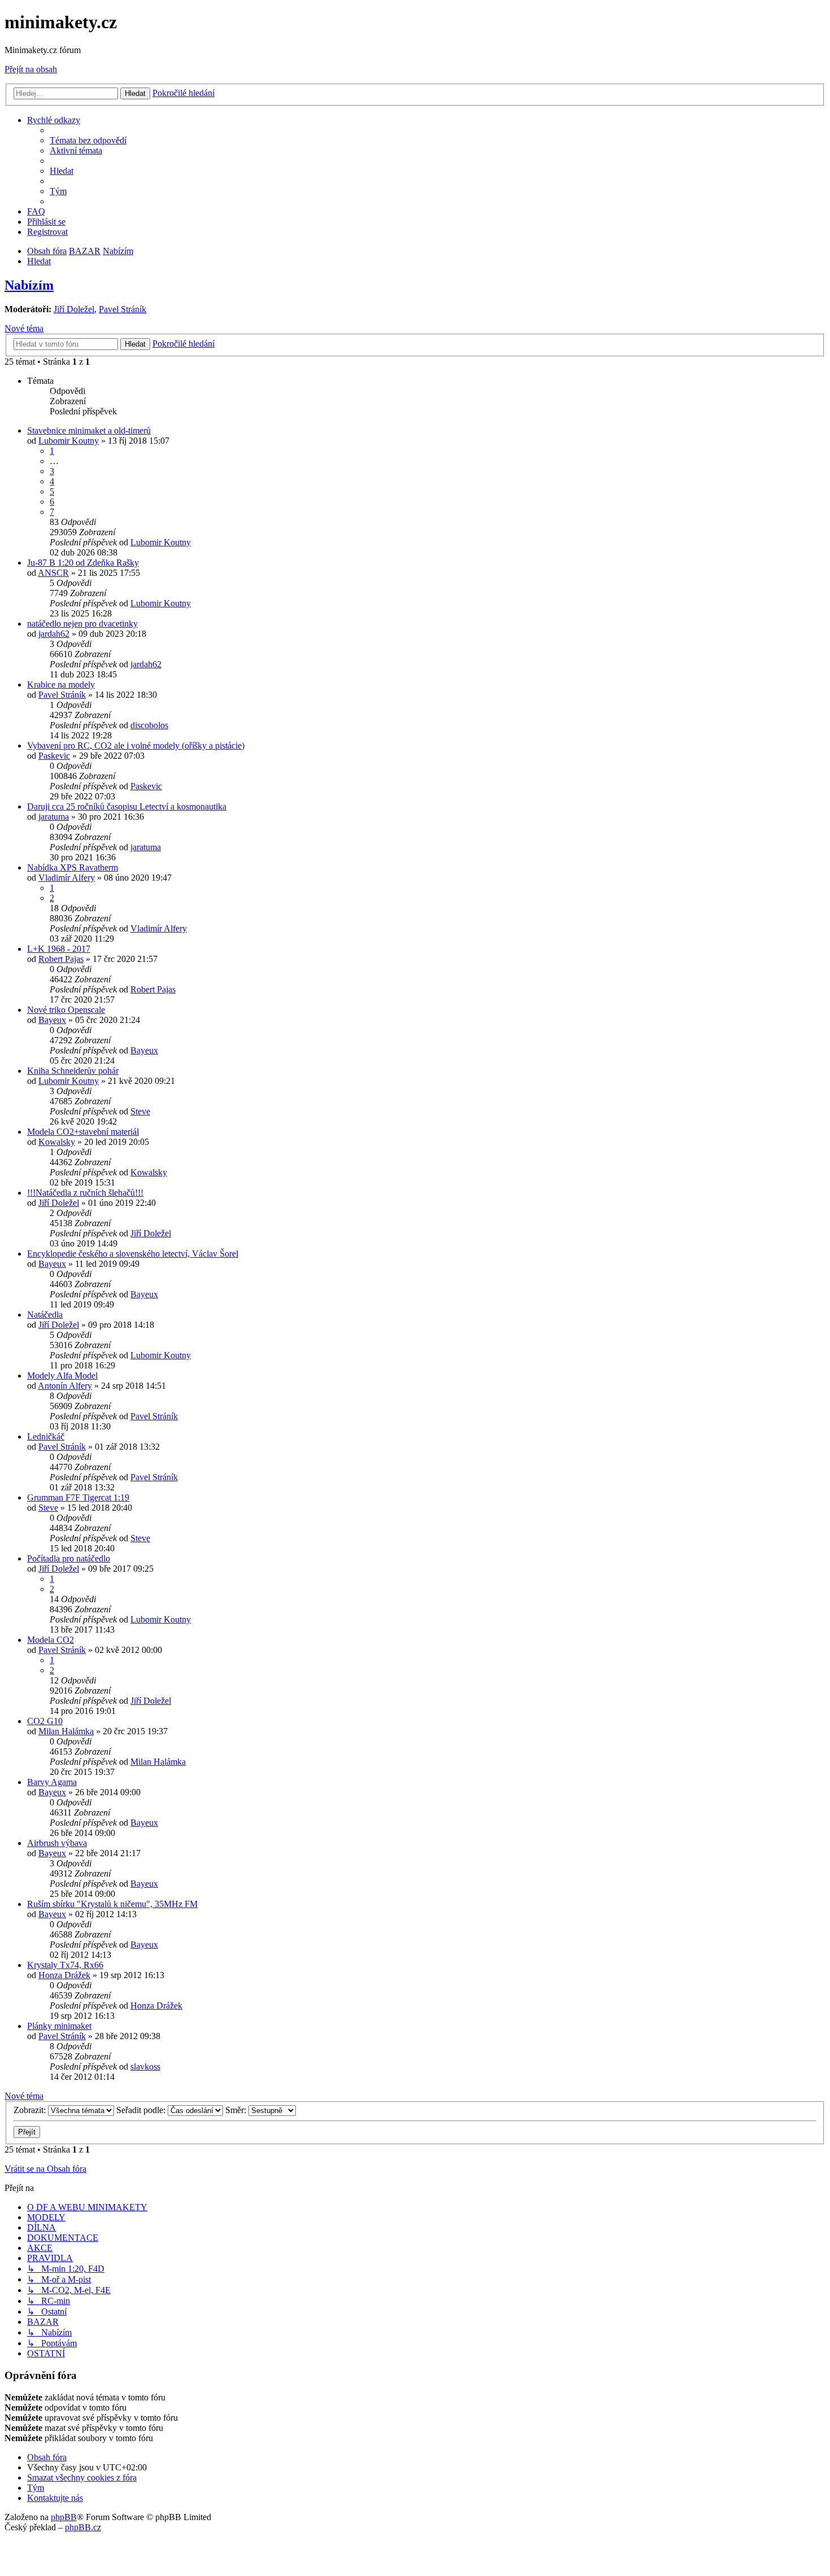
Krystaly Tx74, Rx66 (65, 1965)
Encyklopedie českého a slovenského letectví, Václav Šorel (133, 1254)
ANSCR (53, 573)
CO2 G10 (45, 1721)
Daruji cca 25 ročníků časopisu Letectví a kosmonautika (127, 806)
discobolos (149, 725)
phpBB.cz (83, 2527)
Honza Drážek (64, 1975)
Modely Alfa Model (62, 1376)
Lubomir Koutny (69, 441)
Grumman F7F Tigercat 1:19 (78, 1497)
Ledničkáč (46, 1436)
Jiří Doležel (74, 309)
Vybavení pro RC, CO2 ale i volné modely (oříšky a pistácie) (136, 745)
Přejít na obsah (31, 69)
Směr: (237, 2110)
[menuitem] (88, 140)
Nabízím (29, 285)
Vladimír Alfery (67, 878)
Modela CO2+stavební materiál (83, 1132)
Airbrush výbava (57, 1843)
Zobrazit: (31, 2110)
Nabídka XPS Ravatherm (73, 867)
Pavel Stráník (123, 309)
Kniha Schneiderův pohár (73, 1071)
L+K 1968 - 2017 (59, 949)
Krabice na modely (61, 685)
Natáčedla (45, 1315)
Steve (140, 1111)
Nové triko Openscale (66, 1010)
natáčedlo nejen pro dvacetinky (82, 624)
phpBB (64, 2517)
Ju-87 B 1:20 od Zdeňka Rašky (83, 563)
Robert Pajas (61, 959)
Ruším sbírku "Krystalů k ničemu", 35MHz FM (112, 1904)
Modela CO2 (51, 1640)
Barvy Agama (52, 1782)
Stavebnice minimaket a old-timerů (89, 430)
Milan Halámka (66, 1731)
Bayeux (52, 1020)
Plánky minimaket (59, 2026)
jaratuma (54, 817)
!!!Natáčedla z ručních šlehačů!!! (85, 1193)
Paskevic (54, 756)
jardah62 (54, 634)
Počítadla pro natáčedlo (69, 1558)
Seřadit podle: (142, 2110)
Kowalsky (57, 1142)
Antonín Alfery (65, 1386)
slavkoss (145, 2067)
